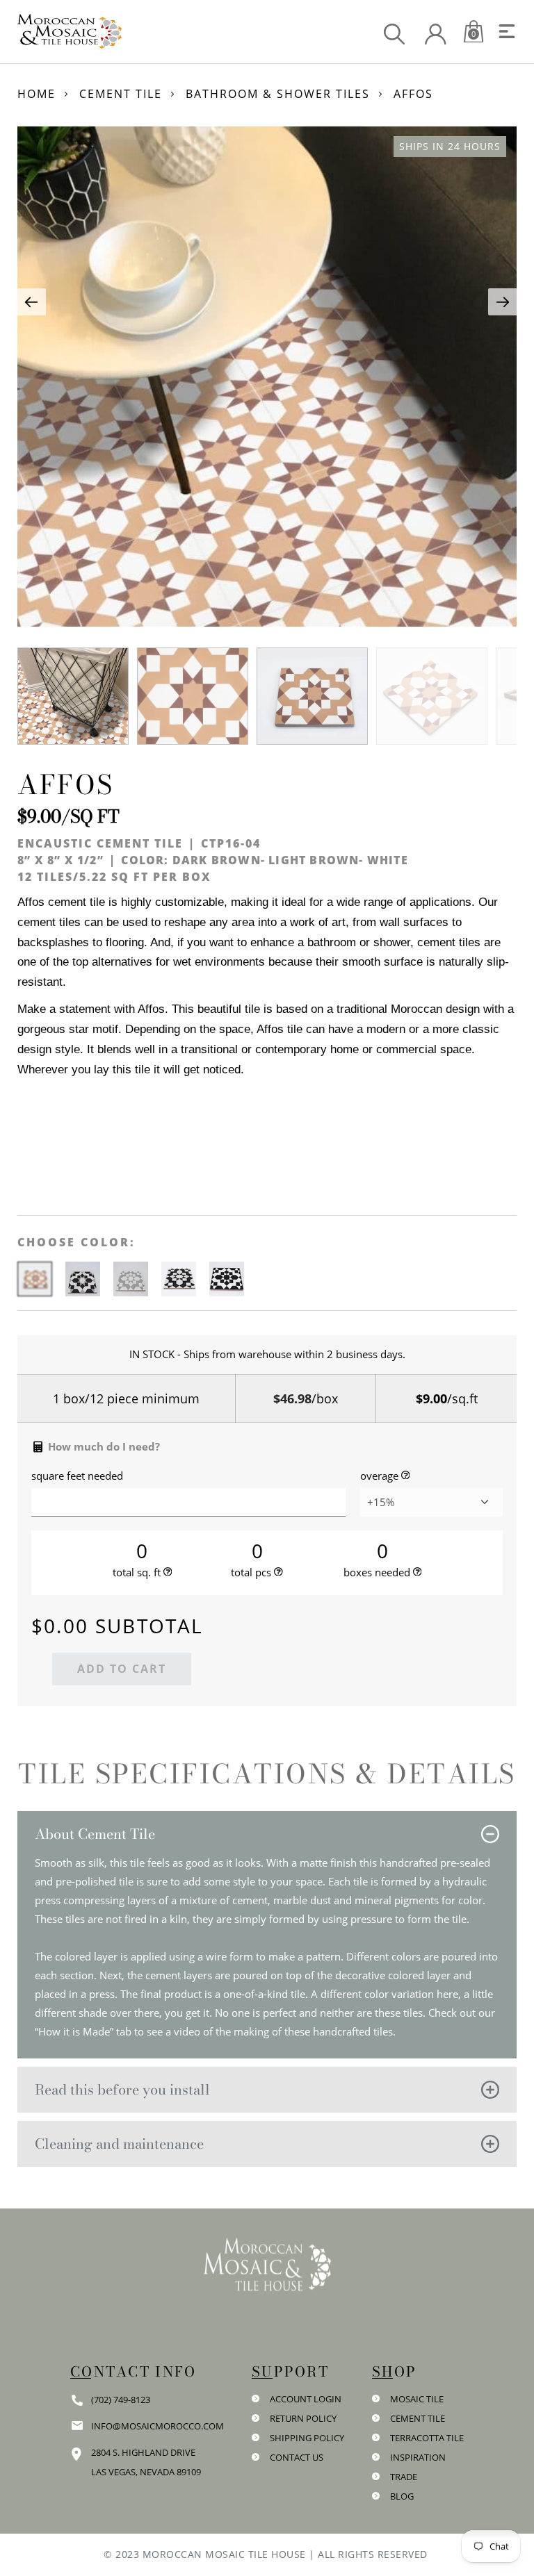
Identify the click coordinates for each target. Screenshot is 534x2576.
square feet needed (77, 1476)
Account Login (306, 2399)
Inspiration (418, 2457)
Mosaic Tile (417, 2399)
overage (379, 1476)
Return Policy (303, 2418)
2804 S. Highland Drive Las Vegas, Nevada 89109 (146, 2462)
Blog (402, 2496)
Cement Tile (121, 94)
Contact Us (297, 2457)
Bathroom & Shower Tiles (278, 94)
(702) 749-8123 (121, 2400)
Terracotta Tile (427, 2438)
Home (37, 94)
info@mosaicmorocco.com (157, 2426)
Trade (404, 2477)
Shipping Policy (307, 2438)
